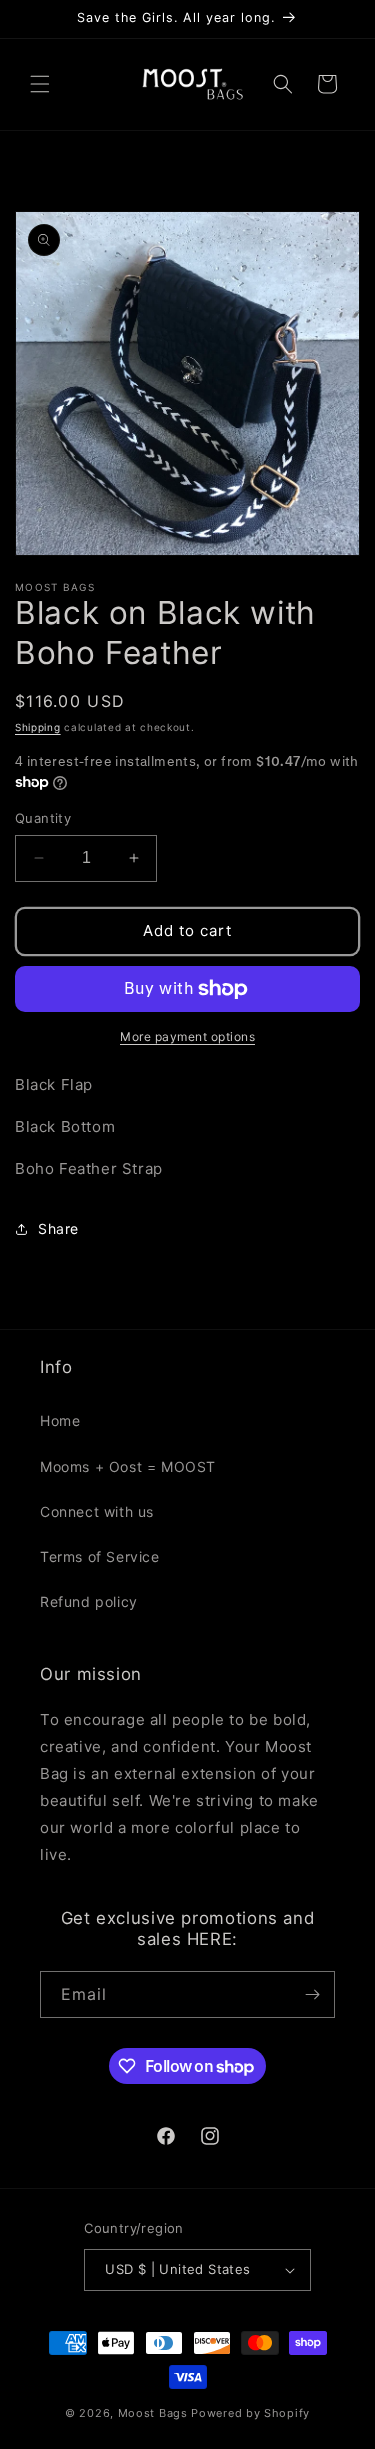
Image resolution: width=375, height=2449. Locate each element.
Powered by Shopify (250, 2413)
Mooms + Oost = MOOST (128, 1466)
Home (60, 1420)
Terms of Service (100, 1556)
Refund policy (89, 1601)
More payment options (187, 1036)
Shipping (38, 727)
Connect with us (97, 1511)
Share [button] (58, 1228)
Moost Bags (153, 2413)
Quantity (43, 818)
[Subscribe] (312, 1994)
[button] (40, 84)
